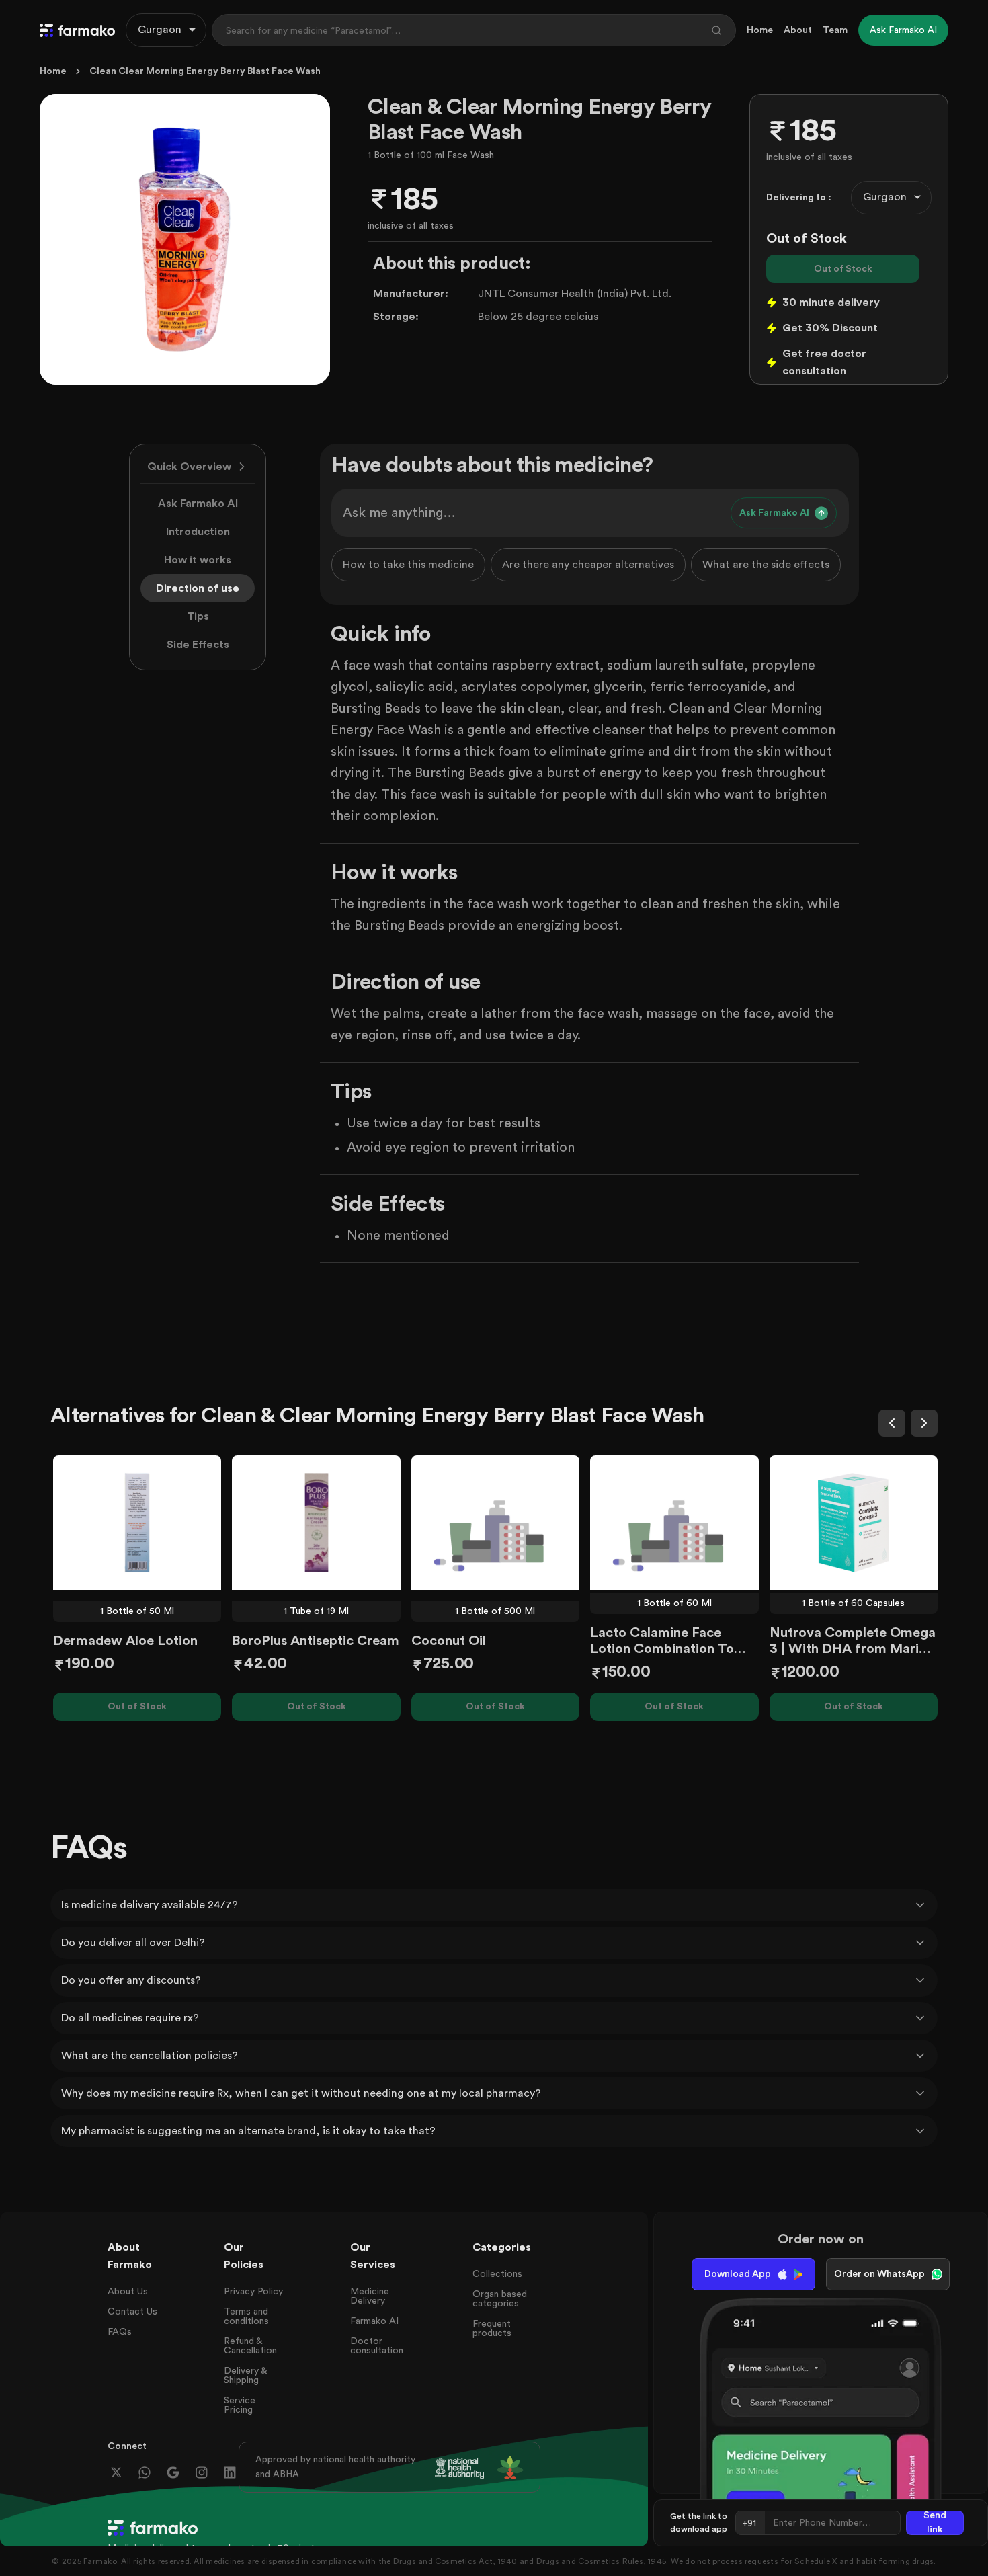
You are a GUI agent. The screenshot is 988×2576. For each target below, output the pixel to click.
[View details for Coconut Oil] (495, 1523)
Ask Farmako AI (198, 504)
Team (835, 30)
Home (760, 30)
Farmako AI (374, 2321)
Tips (198, 616)
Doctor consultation (377, 2346)
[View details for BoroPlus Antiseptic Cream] (316, 1523)
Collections (497, 2274)
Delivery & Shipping (245, 2376)
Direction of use (198, 588)
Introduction (198, 532)
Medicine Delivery (370, 2296)
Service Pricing (240, 2405)
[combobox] (166, 30)
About (798, 30)
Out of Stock (843, 269)
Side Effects (198, 645)
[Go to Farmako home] (77, 30)
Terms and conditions (246, 2317)
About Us (128, 2292)
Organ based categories (500, 2299)
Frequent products (492, 2329)
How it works (198, 560)
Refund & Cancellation (250, 2346)
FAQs (120, 2332)
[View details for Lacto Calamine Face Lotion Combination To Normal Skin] (674, 1523)
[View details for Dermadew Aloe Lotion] (137, 1523)
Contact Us (132, 2312)
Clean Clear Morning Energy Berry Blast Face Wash (205, 71)
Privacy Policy (253, 2292)
